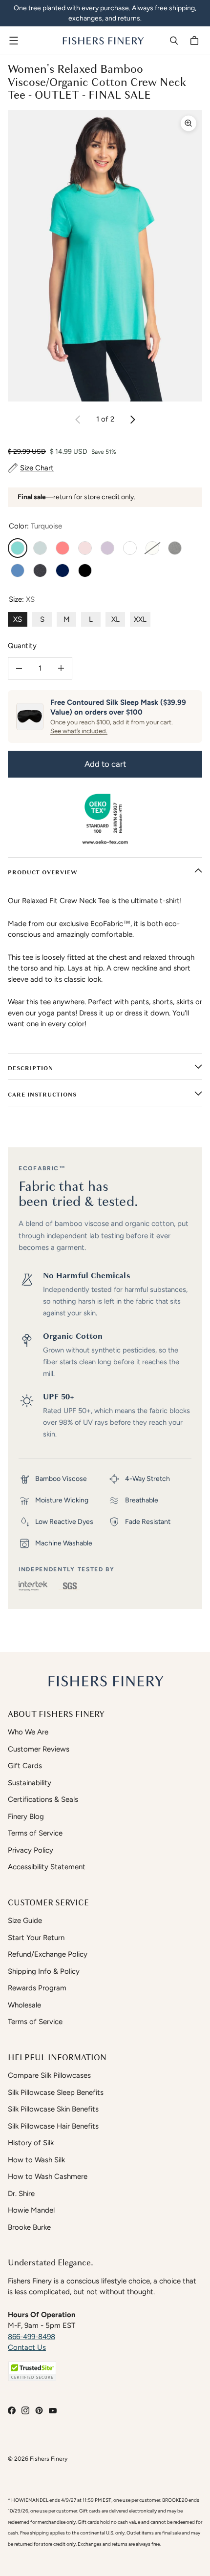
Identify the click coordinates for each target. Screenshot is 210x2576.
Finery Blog (26, 1816)
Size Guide (25, 1921)
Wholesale (24, 2005)
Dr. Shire (21, 2194)
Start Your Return (36, 1938)
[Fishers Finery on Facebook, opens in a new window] (12, 2410)
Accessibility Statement (47, 1867)
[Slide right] (132, 420)
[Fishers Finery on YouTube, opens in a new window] (53, 2410)
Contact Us (27, 2347)
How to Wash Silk (36, 2160)
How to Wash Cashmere (48, 2176)
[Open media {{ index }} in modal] (105, 256)
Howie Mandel (31, 2210)
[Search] (174, 41)
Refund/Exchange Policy (48, 1954)
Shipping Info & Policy (44, 1971)
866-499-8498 (31, 2337)
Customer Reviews (39, 1749)
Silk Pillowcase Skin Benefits (53, 2109)
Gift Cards (25, 1766)
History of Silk (31, 2143)
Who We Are (28, 1732)
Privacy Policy (31, 1850)
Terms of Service (35, 1833)
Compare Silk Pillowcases (49, 2075)
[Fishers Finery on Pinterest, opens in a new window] (39, 2410)
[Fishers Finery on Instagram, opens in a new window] (25, 2410)
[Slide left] (78, 420)
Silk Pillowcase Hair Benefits (53, 2126)
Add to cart (105, 764)
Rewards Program (37, 1988)
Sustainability (30, 1783)
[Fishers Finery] (103, 41)
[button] (32, 2371)
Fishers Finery (49, 2459)
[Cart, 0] (196, 41)
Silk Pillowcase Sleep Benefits (56, 2092)
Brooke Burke (29, 2227)
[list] (105, 256)
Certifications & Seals (43, 1799)
